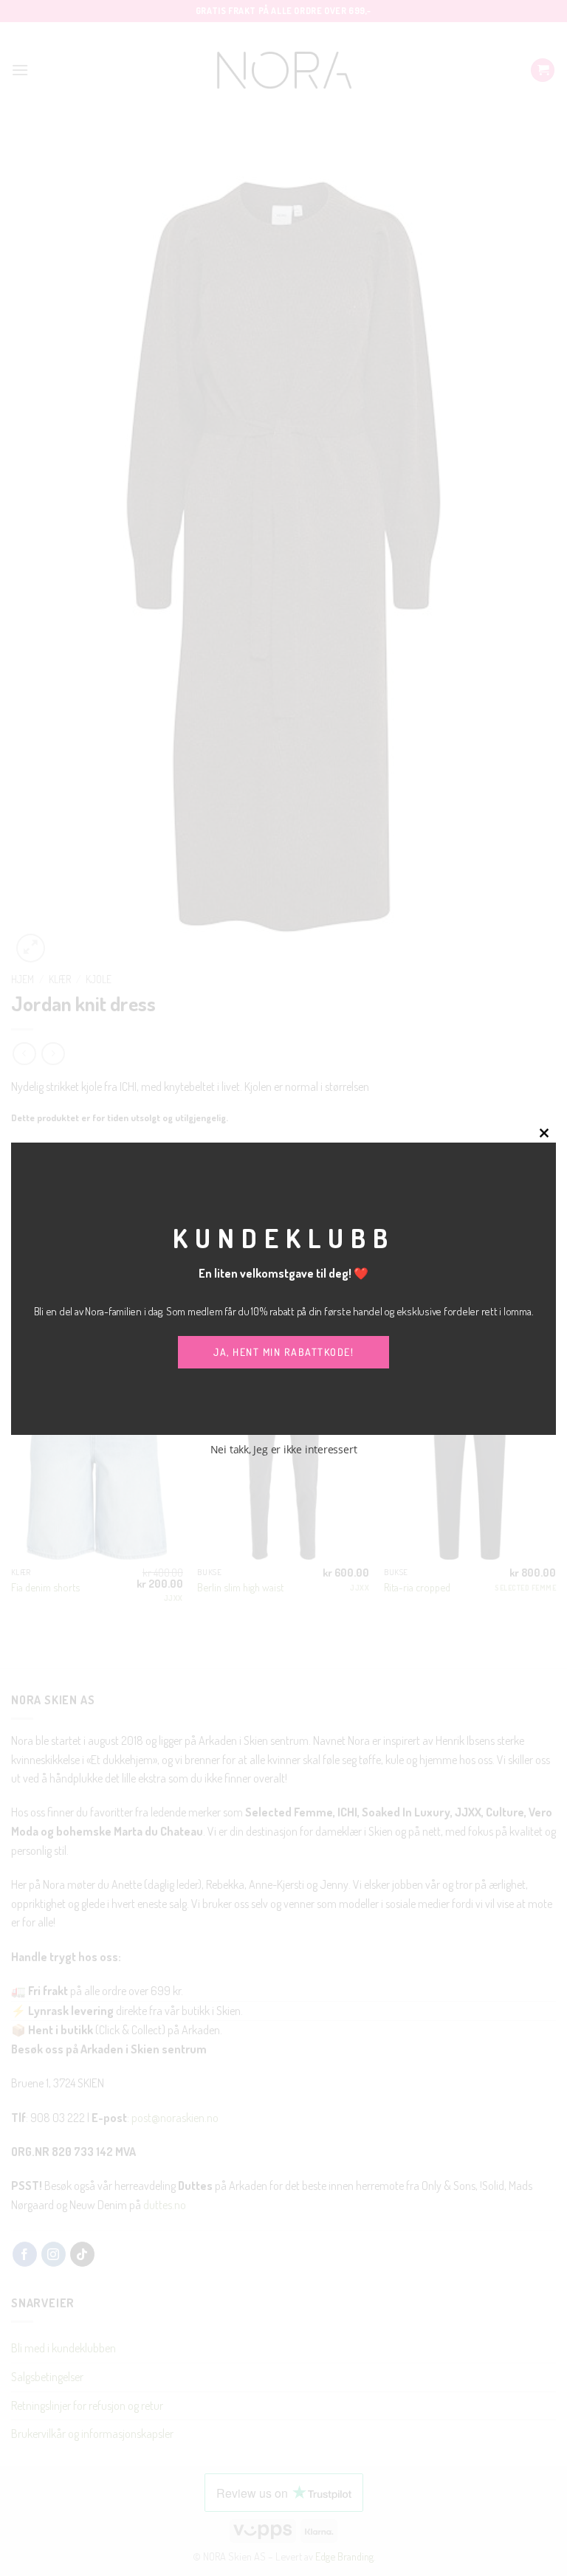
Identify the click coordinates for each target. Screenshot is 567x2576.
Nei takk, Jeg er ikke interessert (284, 1449)
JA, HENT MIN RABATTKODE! (283, 1352)
